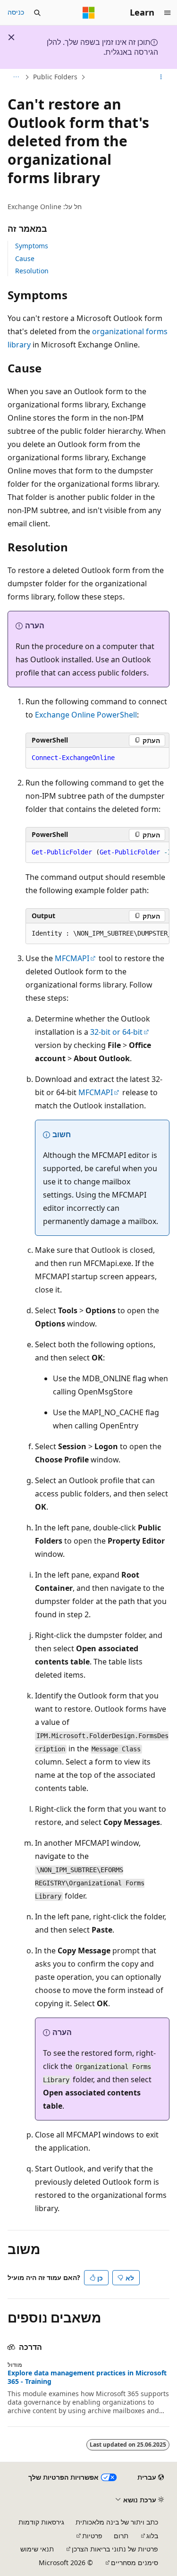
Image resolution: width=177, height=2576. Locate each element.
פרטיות (92, 2536)
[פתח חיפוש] (37, 13)
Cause (25, 258)
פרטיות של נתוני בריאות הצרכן (115, 2549)
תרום (121, 2536)
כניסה (16, 12)
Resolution (32, 271)
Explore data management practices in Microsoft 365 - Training (87, 2377)
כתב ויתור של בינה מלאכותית (117, 2522)
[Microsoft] (89, 13)
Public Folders (55, 77)
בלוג (152, 2536)
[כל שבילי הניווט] (16, 77)
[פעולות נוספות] (161, 77)
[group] (97, 853)
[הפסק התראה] (11, 37)
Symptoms (32, 246)
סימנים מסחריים (135, 2563)
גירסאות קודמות (41, 2522)
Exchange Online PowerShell (86, 715)
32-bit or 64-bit (116, 1032)
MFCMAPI (72, 958)
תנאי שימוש (37, 2549)
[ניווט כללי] (168, 13)
